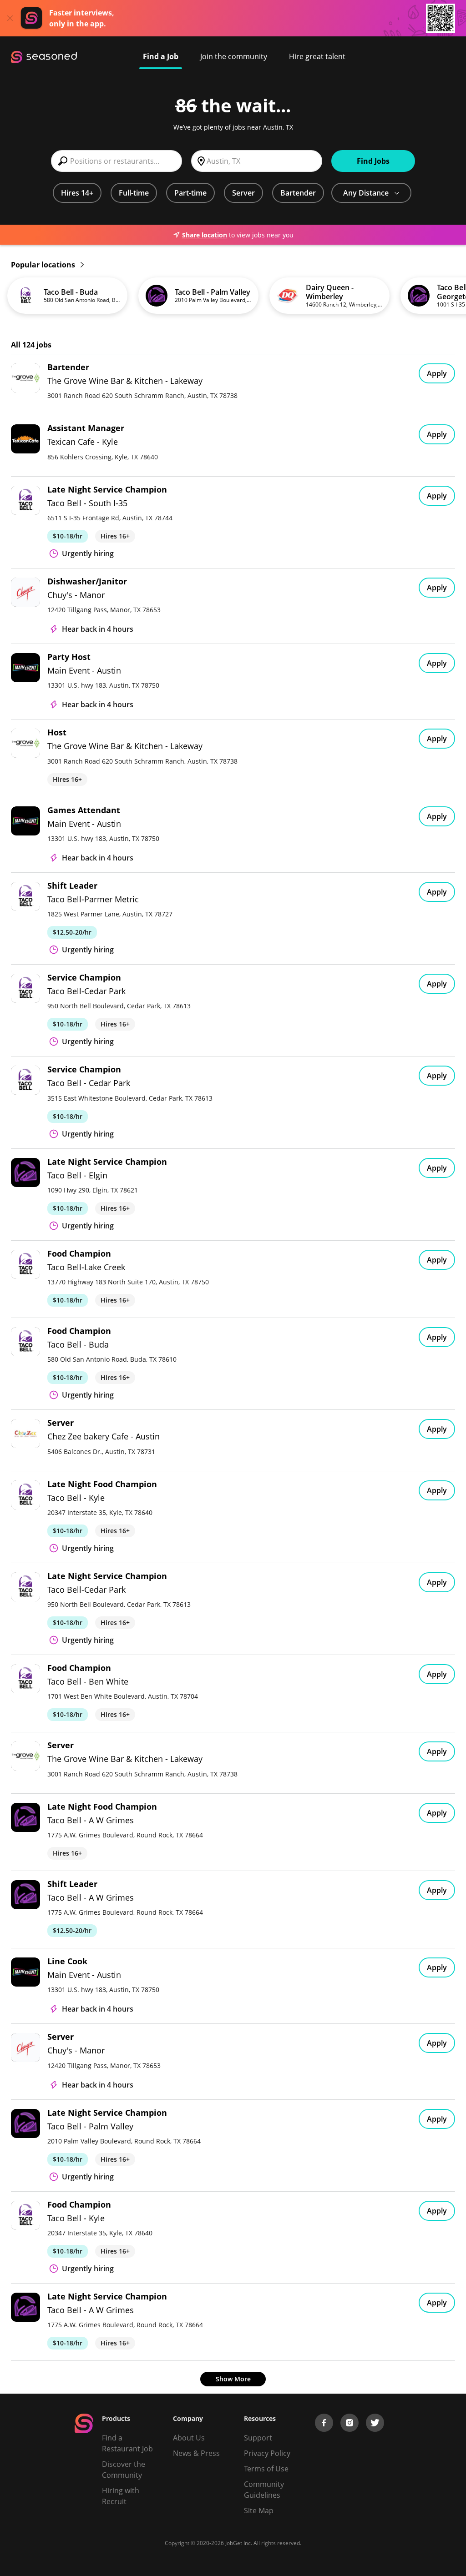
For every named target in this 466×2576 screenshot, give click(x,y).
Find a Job (161, 56)
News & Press (196, 2453)
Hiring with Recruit (121, 2496)
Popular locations (44, 265)
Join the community (234, 56)
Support (258, 2438)
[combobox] (116, 161)
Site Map (259, 2511)
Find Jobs (373, 161)
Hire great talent (317, 56)
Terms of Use (266, 2469)
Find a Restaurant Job (127, 2443)
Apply (437, 373)
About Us (189, 2438)
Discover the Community (124, 2470)
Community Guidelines (264, 2490)
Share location (205, 235)
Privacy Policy (267, 2453)
